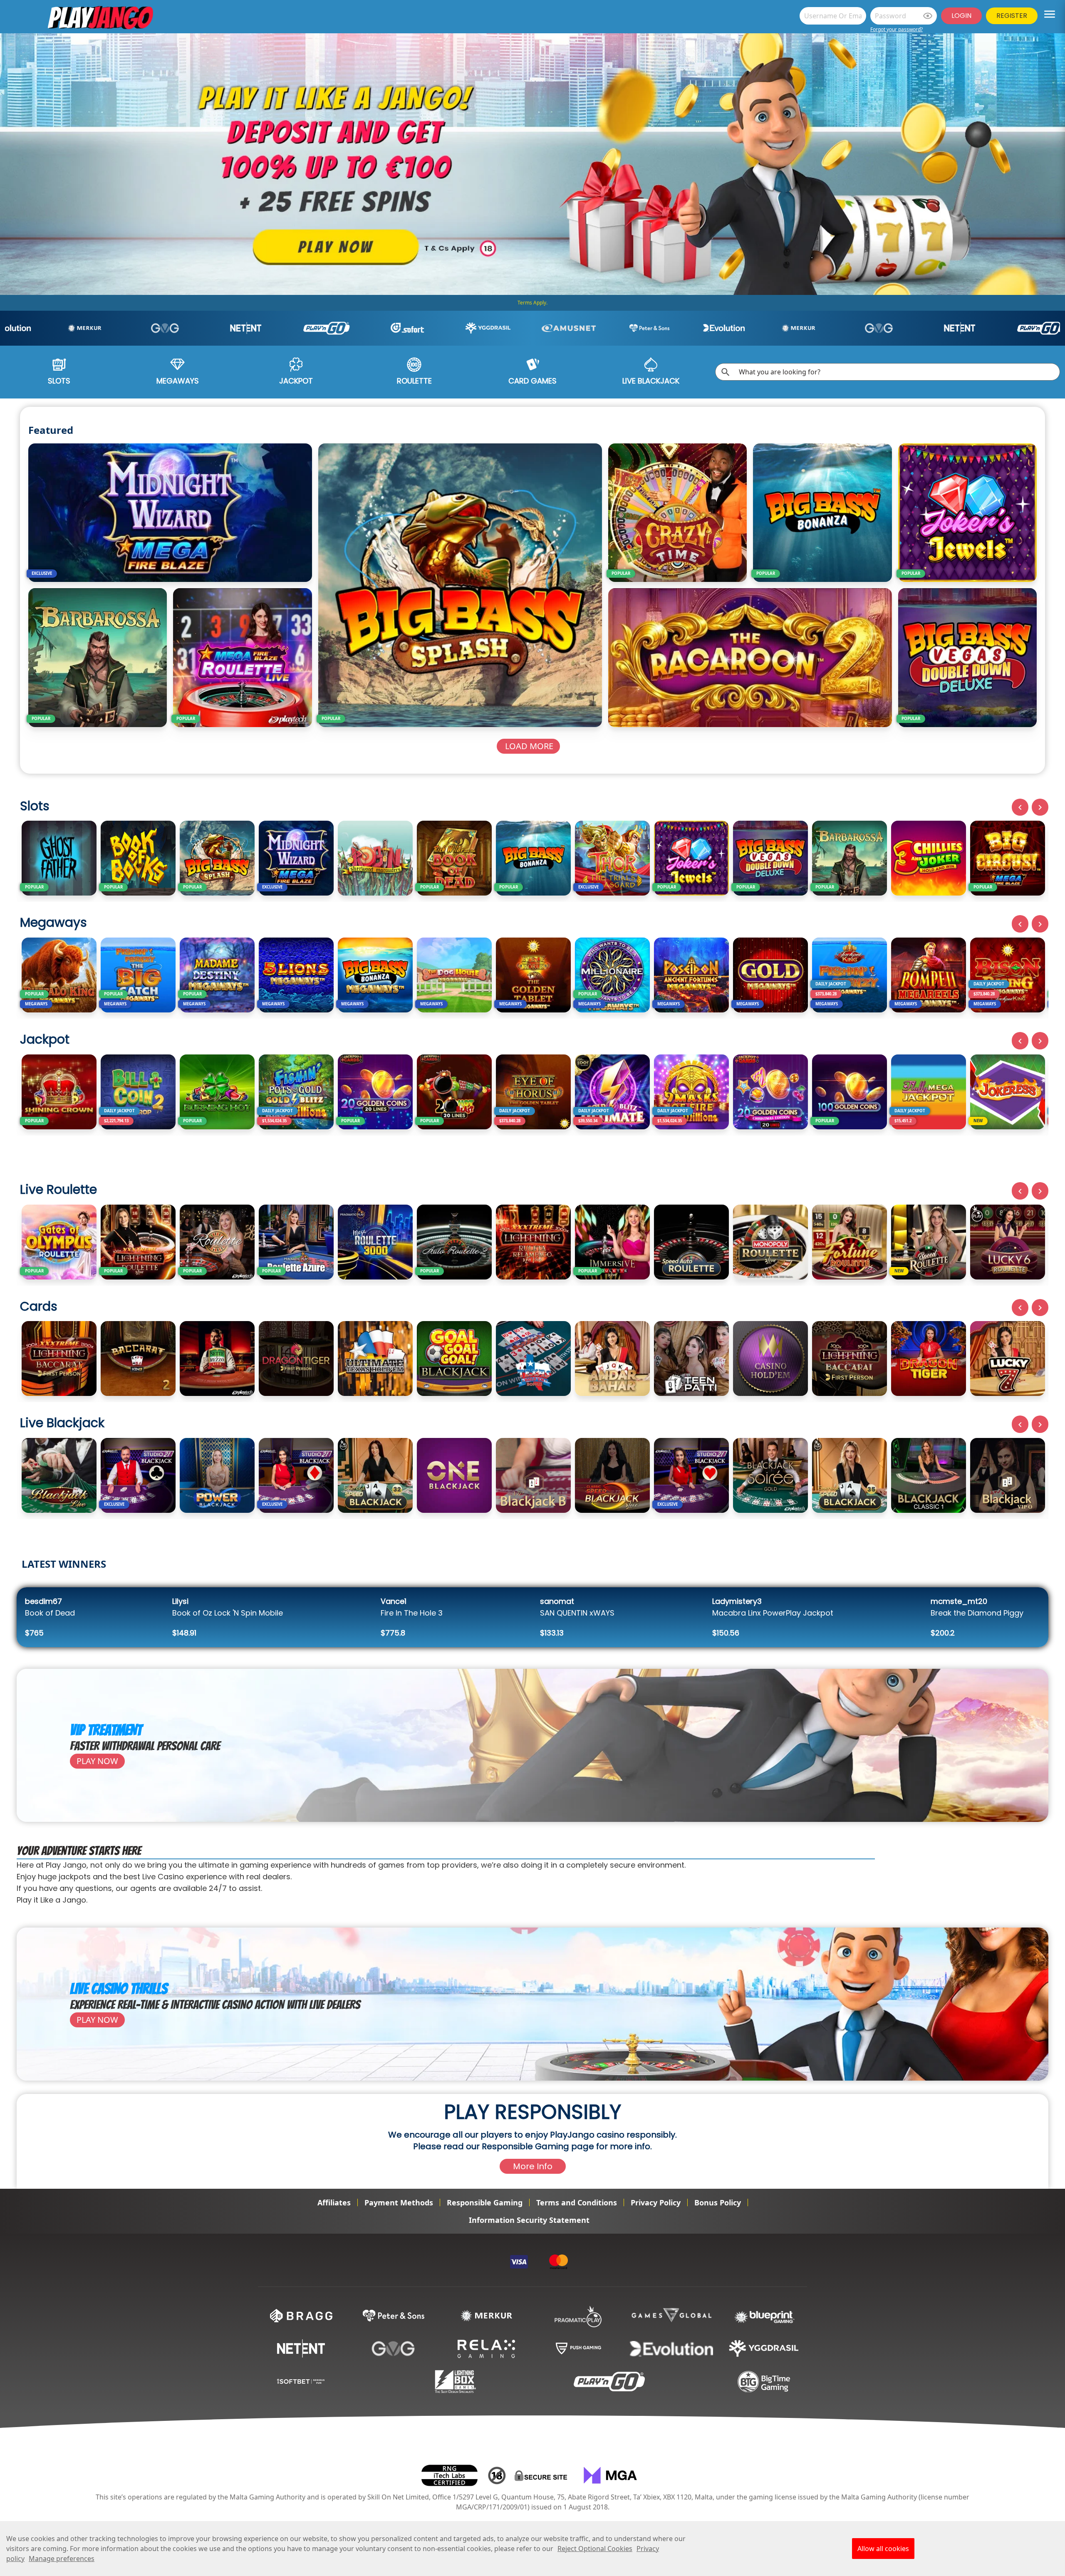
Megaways (178, 381)
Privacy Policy (656, 2202)
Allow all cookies (883, 2549)
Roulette (414, 381)
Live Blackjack (651, 381)
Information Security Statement (529, 2220)
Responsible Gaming (485, 2202)
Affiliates (334, 2202)
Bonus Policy (718, 2202)
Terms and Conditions (577, 2202)
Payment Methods (399, 2202)
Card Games (532, 381)
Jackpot (296, 381)
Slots (59, 381)
